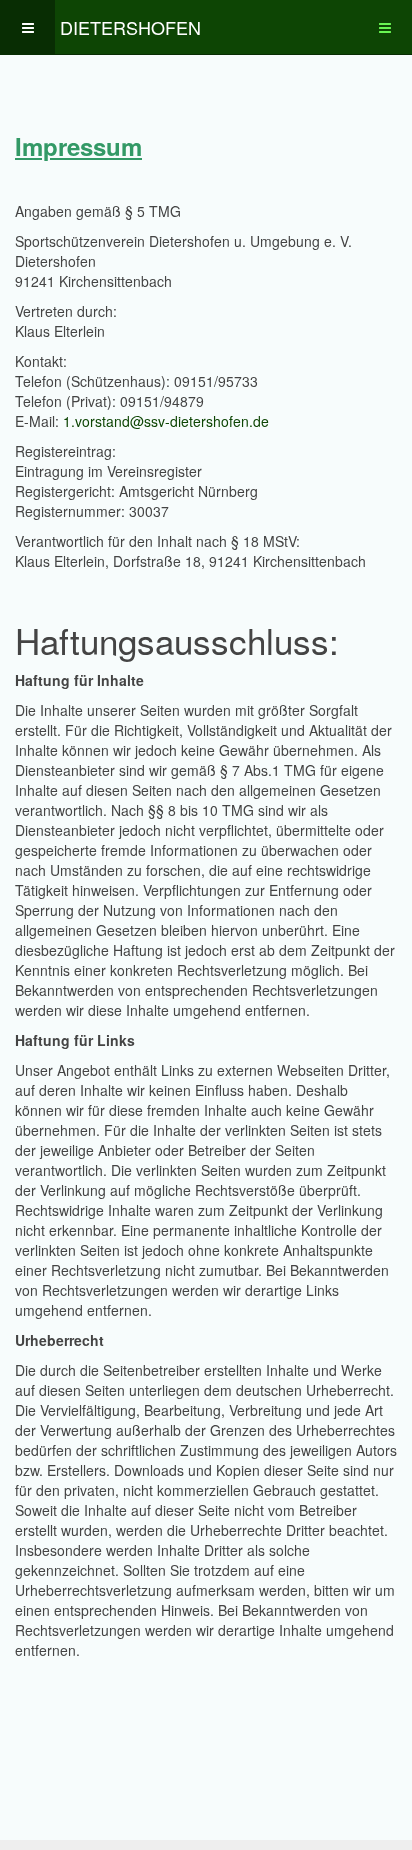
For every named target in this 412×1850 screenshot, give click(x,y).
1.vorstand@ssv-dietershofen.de (166, 421)
